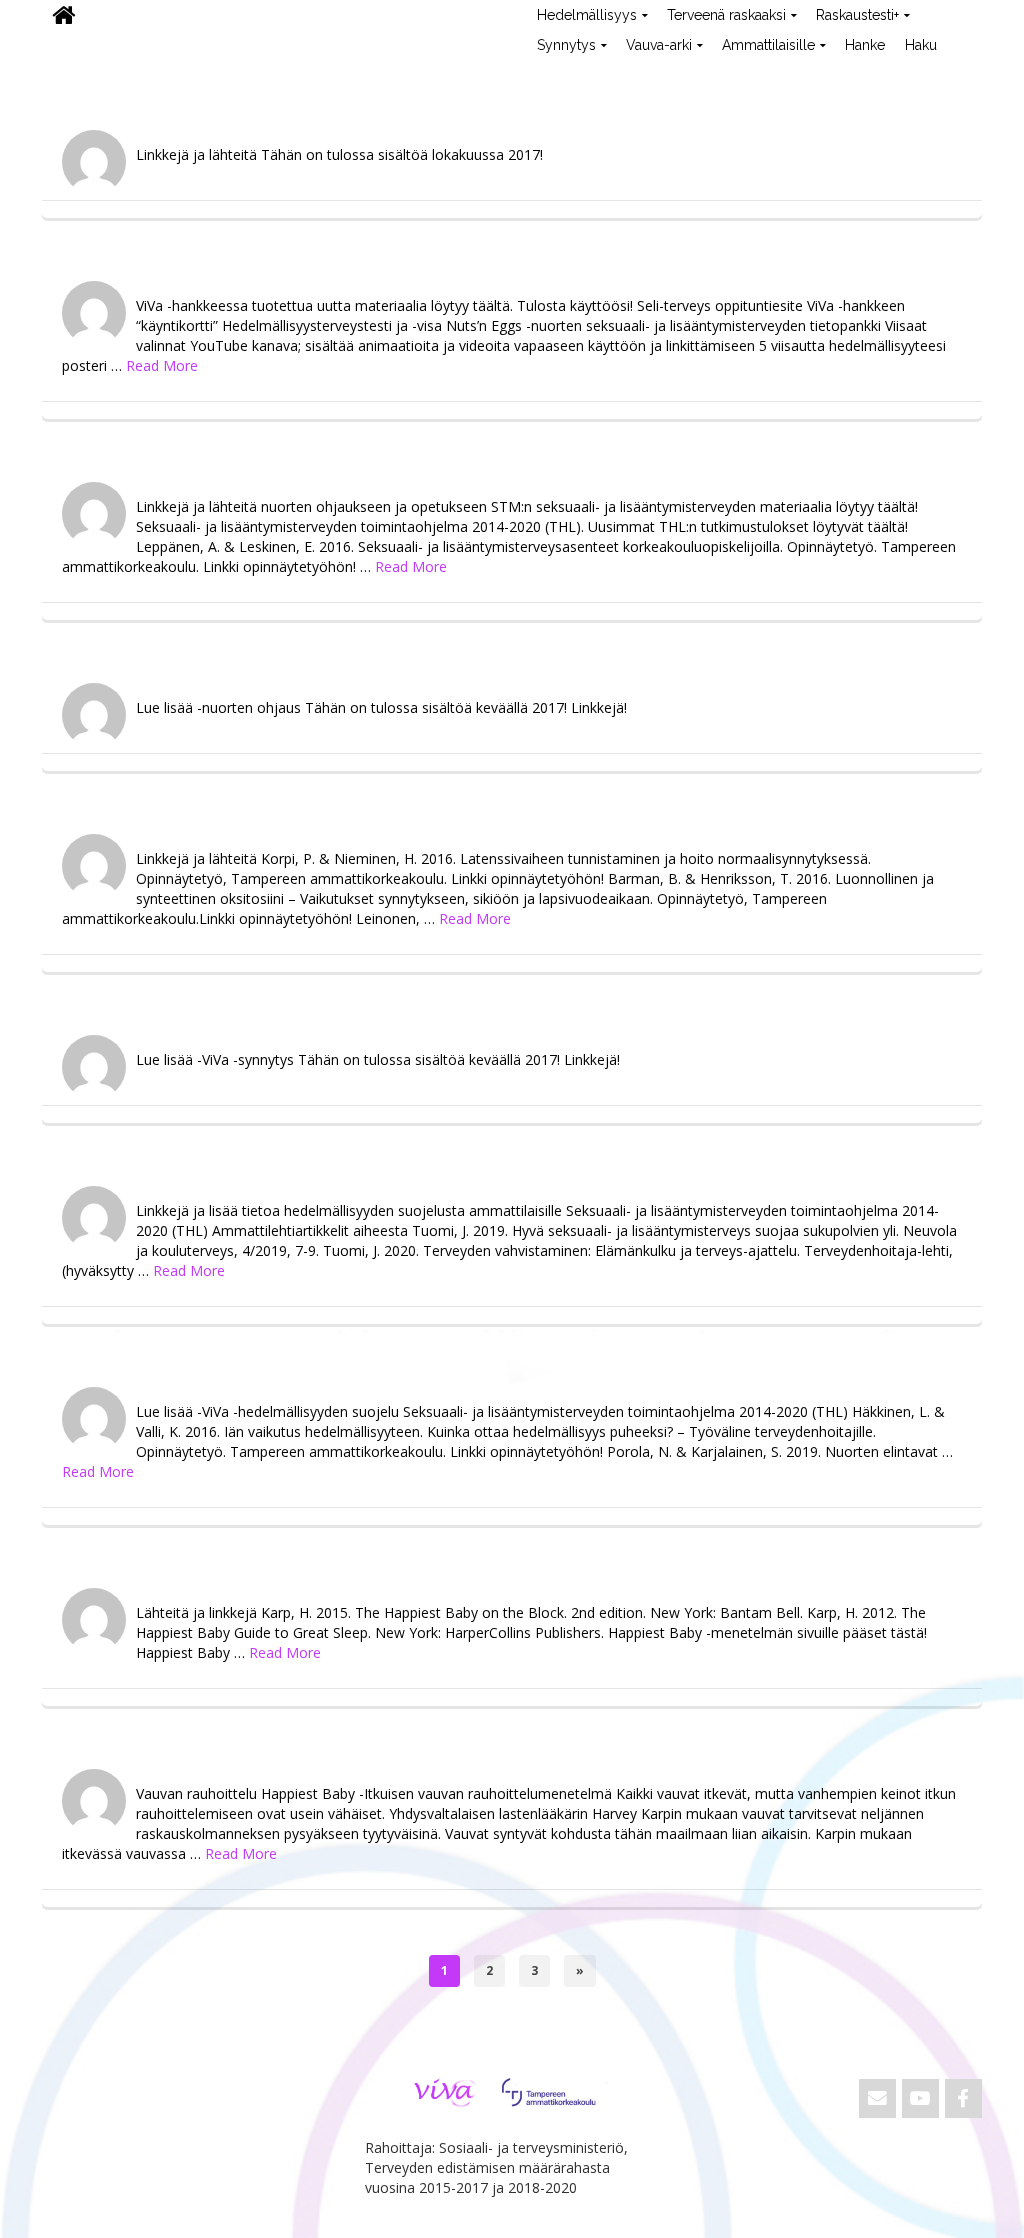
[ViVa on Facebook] (963, 2098)
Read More (162, 365)
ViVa (75, 75)
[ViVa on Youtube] (920, 2098)
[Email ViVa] (877, 2098)
